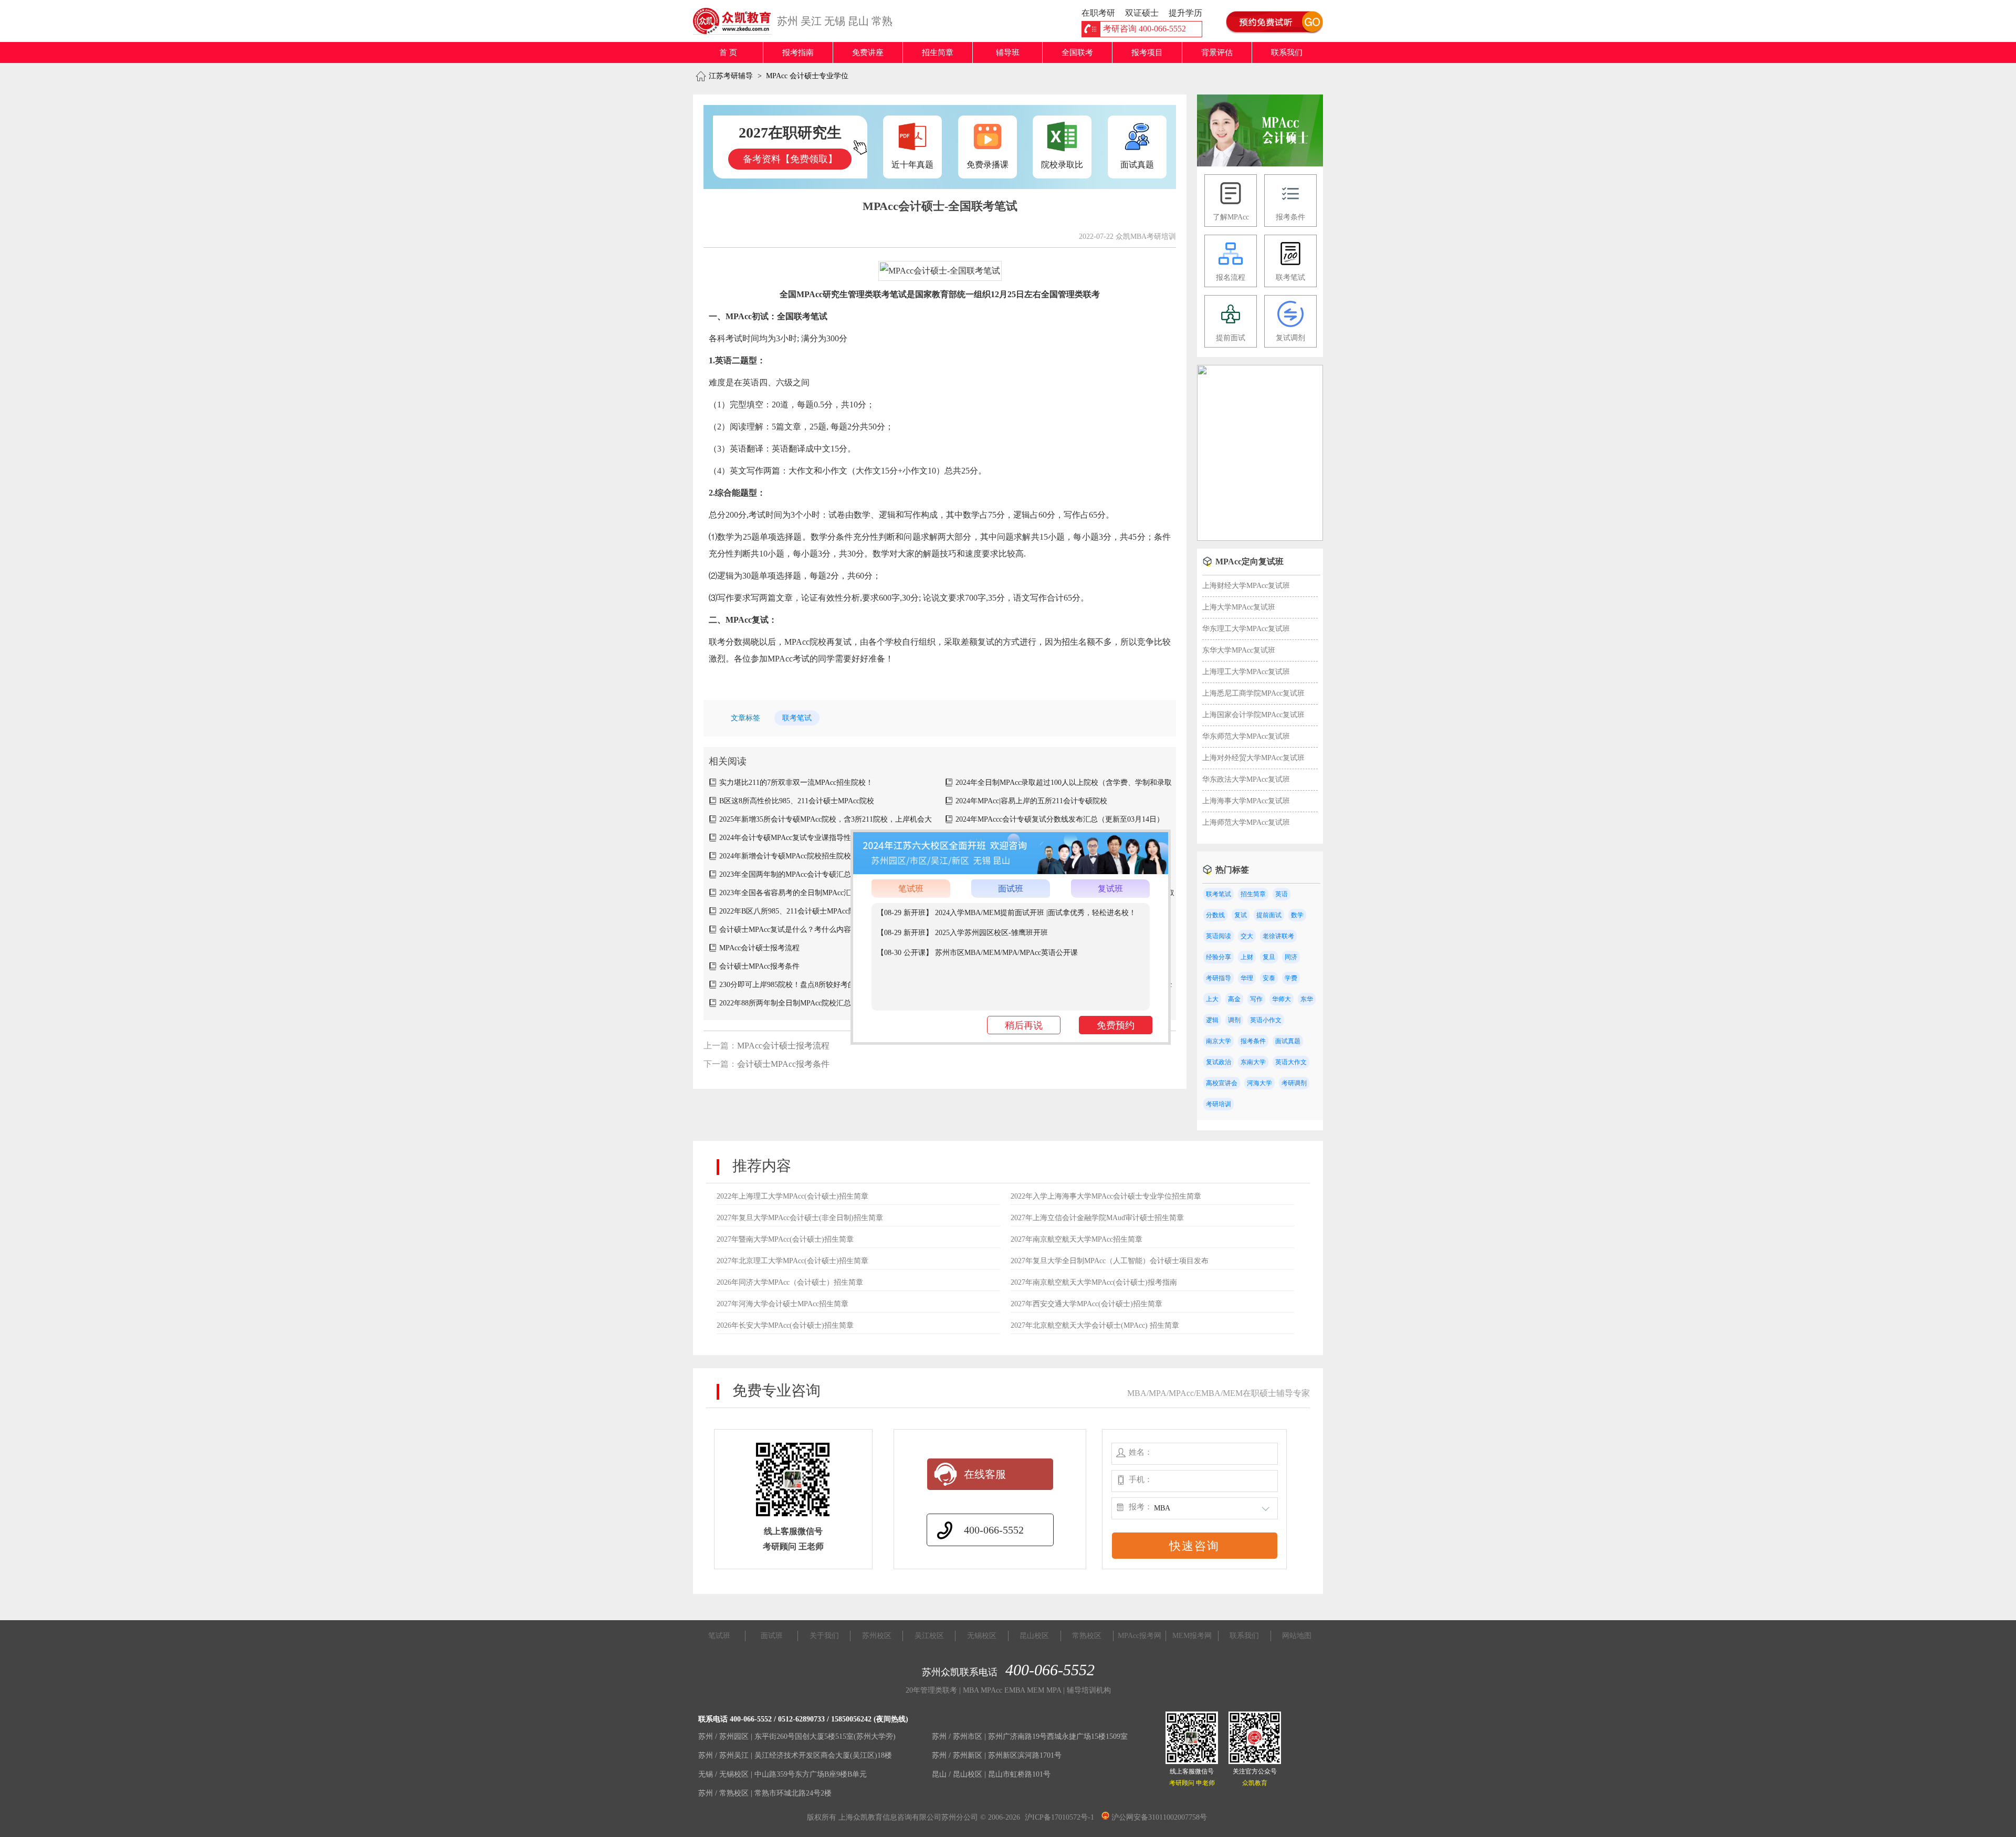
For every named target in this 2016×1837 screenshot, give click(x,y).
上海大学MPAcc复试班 (1239, 607)
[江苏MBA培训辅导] (736, 21)
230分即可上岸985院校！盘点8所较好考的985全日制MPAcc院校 (822, 985)
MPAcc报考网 (1140, 1636)
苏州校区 (877, 1636)
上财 (1247, 957)
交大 (1247, 936)
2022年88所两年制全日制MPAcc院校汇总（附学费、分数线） (818, 1003)
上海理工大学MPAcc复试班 (1246, 672)
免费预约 (1116, 1025)
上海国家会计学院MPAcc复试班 (1253, 715)
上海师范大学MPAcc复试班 (1246, 822)
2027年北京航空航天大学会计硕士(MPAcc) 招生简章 (1095, 1325)
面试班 (1011, 889)
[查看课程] (1011, 872)
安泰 (1269, 978)
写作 (1256, 999)
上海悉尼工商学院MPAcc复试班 (1253, 693)
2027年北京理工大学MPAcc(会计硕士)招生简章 (792, 1261)
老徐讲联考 (1278, 936)
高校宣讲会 (1222, 1083)
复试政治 (1219, 1062)
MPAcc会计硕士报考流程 (759, 948)
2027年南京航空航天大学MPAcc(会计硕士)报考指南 (1094, 1282)
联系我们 (1287, 53)
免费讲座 (868, 53)
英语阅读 (1219, 936)
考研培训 (1219, 1104)
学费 (1291, 978)
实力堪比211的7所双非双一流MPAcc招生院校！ (796, 783)
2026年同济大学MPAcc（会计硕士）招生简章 (790, 1282)
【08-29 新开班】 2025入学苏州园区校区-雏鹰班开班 (962, 933)
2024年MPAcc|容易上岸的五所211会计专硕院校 (1031, 801)
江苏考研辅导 (731, 76)
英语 (1282, 894)
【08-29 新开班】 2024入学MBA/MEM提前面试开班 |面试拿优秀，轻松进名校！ (1006, 913)
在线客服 (985, 1474)
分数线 (1215, 915)
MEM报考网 (1192, 1636)
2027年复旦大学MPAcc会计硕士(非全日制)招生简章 (800, 1218)
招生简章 (938, 53)
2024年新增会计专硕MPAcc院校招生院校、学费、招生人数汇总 (822, 856)
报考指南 (798, 53)
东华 (1307, 999)
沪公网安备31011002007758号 (1158, 1817)
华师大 (1282, 999)
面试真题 (1288, 1041)
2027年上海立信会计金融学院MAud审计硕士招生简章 (1097, 1218)
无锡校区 (982, 1636)
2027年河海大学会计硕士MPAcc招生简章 (783, 1304)
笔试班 (911, 889)
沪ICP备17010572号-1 (1059, 1817)
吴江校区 (929, 1636)
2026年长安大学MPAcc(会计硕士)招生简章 (785, 1325)
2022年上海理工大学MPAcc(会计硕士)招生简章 (792, 1196)
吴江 (811, 21)
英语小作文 (1266, 1020)
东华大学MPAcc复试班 (1239, 650)
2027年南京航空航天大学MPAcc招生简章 (1077, 1239)
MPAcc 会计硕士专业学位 (807, 76)
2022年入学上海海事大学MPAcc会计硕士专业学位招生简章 (1106, 1196)
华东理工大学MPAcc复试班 (1246, 629)
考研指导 (1219, 978)
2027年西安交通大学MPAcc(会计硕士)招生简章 (1086, 1304)
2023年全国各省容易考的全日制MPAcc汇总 (789, 893)
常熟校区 (1087, 1636)
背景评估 (1217, 53)
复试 (1241, 915)
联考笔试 (797, 718)
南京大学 (1219, 1041)
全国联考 (1077, 53)
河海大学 (1259, 1083)
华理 (1247, 978)
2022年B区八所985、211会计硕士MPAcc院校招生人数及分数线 (821, 911)
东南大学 (1253, 1062)
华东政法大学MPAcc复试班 (1246, 779)
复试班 (1110, 889)
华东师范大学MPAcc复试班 (1246, 736)
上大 (1212, 999)
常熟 (882, 21)
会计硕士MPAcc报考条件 (759, 966)
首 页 (728, 53)
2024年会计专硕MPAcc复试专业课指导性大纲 (792, 838)
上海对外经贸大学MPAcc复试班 (1253, 758)
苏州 (787, 21)
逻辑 (1212, 1020)
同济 (1291, 957)
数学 (1297, 915)
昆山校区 (1034, 1636)
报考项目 (1147, 53)
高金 (1234, 999)
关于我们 (824, 1636)
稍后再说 (1024, 1025)
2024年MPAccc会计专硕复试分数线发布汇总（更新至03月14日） (1060, 819)
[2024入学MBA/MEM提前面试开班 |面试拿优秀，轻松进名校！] (1260, 538)
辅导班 (1008, 53)
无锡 (835, 21)
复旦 (1269, 957)
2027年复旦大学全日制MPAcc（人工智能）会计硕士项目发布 (1110, 1261)
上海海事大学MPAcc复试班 (1246, 801)
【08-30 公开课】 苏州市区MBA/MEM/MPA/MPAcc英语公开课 (977, 953)
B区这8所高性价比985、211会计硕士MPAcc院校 (797, 801)
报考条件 (1253, 1041)
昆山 (858, 21)
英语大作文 (1291, 1062)
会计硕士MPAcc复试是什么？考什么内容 (785, 930)
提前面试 (1269, 915)
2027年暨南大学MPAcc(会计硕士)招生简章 (785, 1239)
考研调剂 (1294, 1083)
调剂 (1234, 1020)
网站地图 (1297, 1636)
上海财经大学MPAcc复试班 (1246, 586)
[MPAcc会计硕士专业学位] (1260, 164)
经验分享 (1219, 957)
